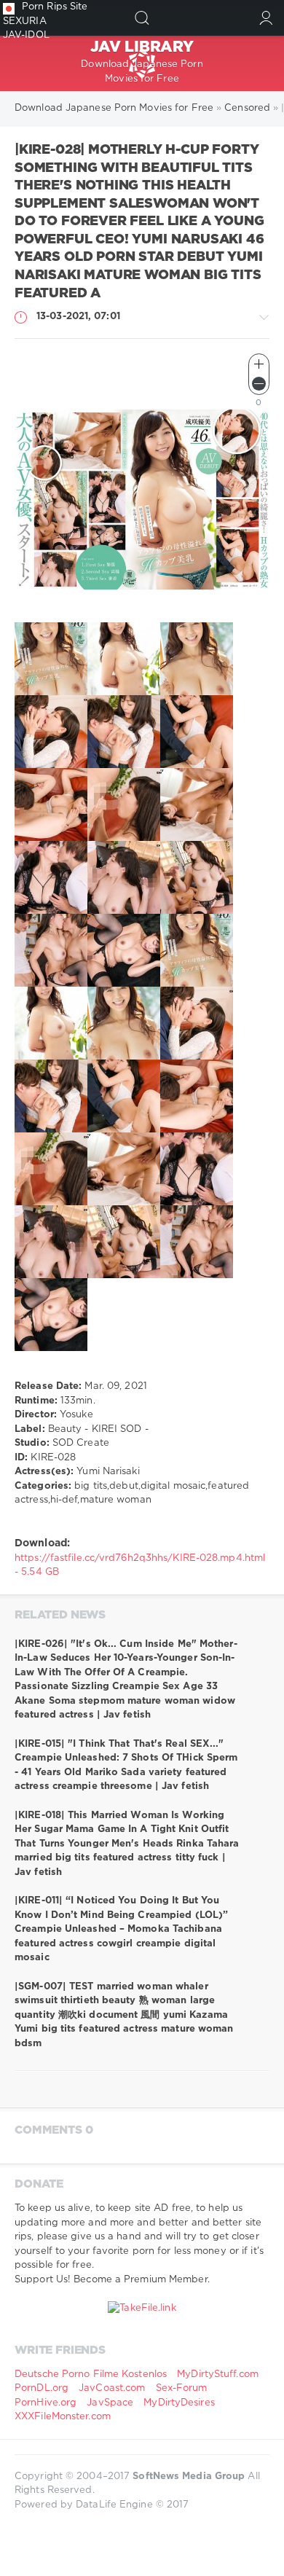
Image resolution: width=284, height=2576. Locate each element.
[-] (259, 384)
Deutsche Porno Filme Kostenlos (91, 2375)
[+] (259, 364)
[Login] (266, 18)
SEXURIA (25, 21)
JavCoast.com (112, 2388)
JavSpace (110, 2403)
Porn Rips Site (55, 7)
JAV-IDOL (26, 35)
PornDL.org (42, 2388)
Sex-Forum (182, 2388)
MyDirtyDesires (179, 2403)
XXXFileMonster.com (63, 2417)
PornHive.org (46, 2403)
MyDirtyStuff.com (218, 2375)
